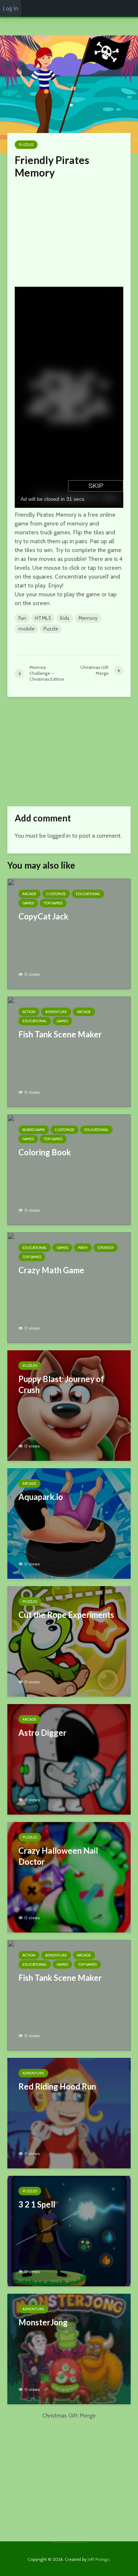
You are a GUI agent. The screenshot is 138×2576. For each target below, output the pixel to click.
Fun (22, 618)
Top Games (53, 903)
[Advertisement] (70, 231)
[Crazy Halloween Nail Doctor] (69, 1877)
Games (28, 903)
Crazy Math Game (51, 1270)
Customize (56, 894)
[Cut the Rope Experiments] (69, 1641)
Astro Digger (43, 1733)
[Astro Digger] (69, 1759)
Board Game (34, 1130)
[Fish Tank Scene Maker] (69, 1051)
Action (29, 1012)
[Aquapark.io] (69, 1523)
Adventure (56, 1012)
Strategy (106, 1248)
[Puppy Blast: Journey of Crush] (69, 1405)
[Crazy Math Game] (69, 1287)
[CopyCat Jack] (69, 933)
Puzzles (26, 145)
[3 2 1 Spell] (69, 2231)
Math (83, 1248)
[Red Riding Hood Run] (69, 2113)
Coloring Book (45, 1152)
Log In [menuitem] (10, 8)
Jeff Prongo (98, 2559)
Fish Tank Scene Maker (60, 1034)
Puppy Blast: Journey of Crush (61, 1384)
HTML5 (43, 618)
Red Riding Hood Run (57, 2086)
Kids (65, 618)
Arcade (29, 894)
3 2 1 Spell (37, 2204)
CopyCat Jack (43, 916)
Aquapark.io (41, 1497)
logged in (59, 836)
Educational (88, 894)
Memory (88, 618)
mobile (26, 629)
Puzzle (51, 629)
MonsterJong (43, 2322)
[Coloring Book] (69, 1169)
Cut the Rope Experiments (66, 1615)
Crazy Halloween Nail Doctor (58, 1856)
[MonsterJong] (69, 2348)
